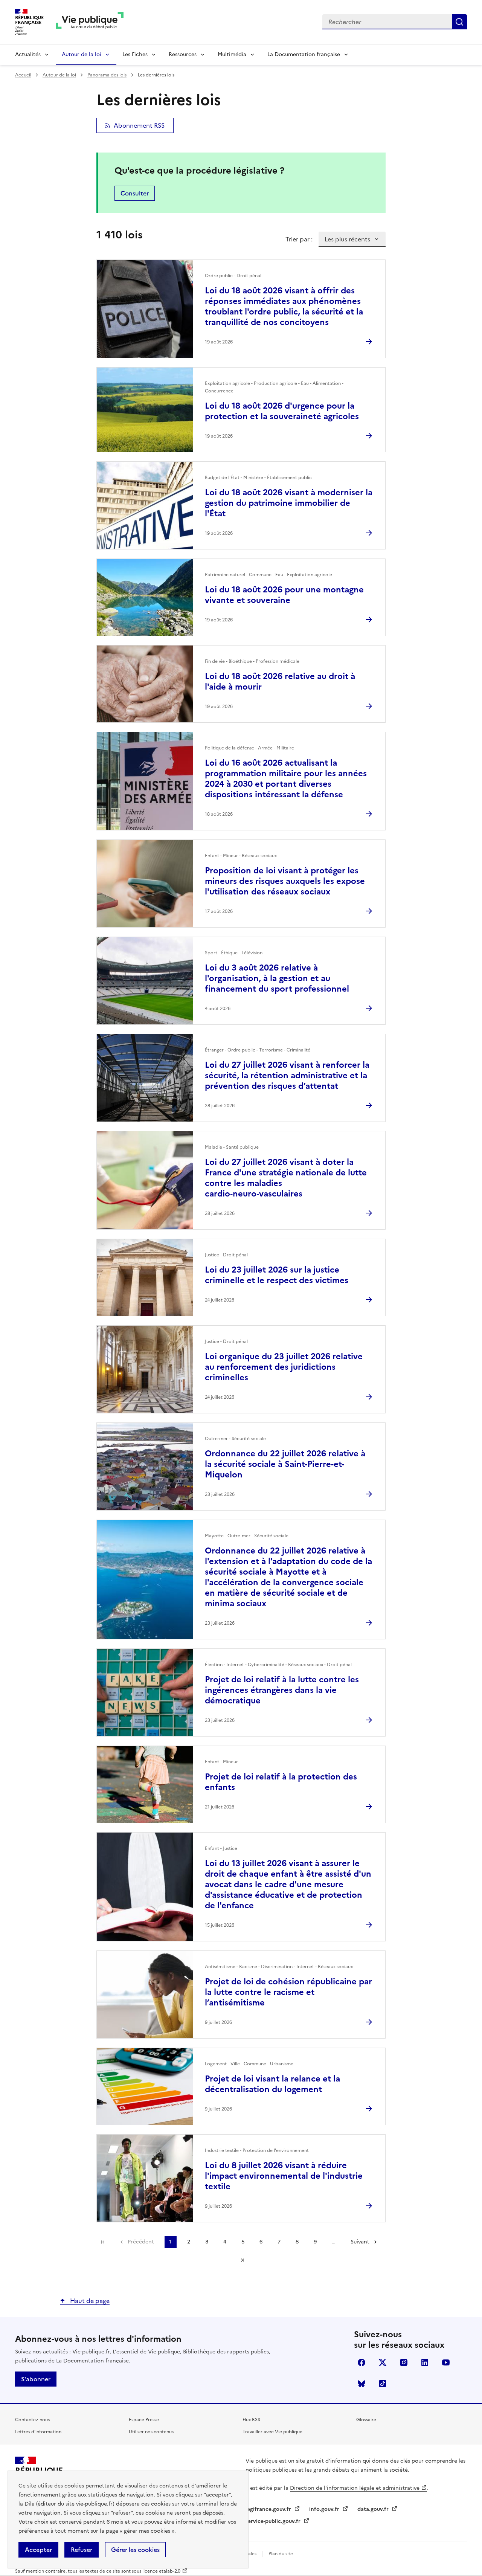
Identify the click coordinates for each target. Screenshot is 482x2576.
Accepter (38, 2550)
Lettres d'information (38, 2432)
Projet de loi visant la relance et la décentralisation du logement (272, 2084)
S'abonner (36, 2379)
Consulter (135, 193)
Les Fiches (135, 54)
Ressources (183, 54)
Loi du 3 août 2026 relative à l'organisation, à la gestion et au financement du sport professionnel (277, 978)
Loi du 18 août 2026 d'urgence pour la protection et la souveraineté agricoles (282, 411)
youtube (446, 2362)
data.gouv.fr (374, 2509)
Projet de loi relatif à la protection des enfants (281, 1782)
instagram (404, 2362)
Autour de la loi (82, 54)
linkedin (425, 2362)
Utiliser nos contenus (151, 2432)
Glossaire (366, 2420)
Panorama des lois (107, 75)
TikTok (383, 2384)
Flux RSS (251, 2420)
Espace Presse (144, 2420)
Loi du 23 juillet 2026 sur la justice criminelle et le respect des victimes (277, 1275)
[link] (103, 2242)
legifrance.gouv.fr (269, 2509)
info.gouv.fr (325, 2509)
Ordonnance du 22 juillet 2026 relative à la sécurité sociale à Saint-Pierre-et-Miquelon (285, 1464)
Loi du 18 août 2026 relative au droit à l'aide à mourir (280, 681)
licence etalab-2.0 (161, 2571)
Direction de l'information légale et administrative (355, 2488)
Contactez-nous (32, 2420)
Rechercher (459, 22)
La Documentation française (304, 54)
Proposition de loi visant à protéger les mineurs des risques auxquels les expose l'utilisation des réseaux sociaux (285, 881)
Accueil (23, 75)
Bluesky (361, 2384)
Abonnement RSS (139, 125)
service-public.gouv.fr (274, 2521)
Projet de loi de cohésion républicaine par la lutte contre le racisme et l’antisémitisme (288, 1992)
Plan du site (281, 2554)
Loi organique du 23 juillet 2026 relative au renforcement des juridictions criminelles (284, 1367)
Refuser (82, 2550)
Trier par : (299, 239)
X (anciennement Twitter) (383, 2362)
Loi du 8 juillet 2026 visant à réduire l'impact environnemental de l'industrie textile (284, 2176)
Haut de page (89, 2301)
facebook (361, 2362)
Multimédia (232, 54)
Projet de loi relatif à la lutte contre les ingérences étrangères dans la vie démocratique (282, 1690)
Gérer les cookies (135, 2550)
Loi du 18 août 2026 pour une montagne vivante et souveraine (284, 595)
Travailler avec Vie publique (272, 2432)
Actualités (28, 54)
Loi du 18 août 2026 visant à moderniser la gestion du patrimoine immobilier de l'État (289, 503)
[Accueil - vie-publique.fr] (90, 22)
